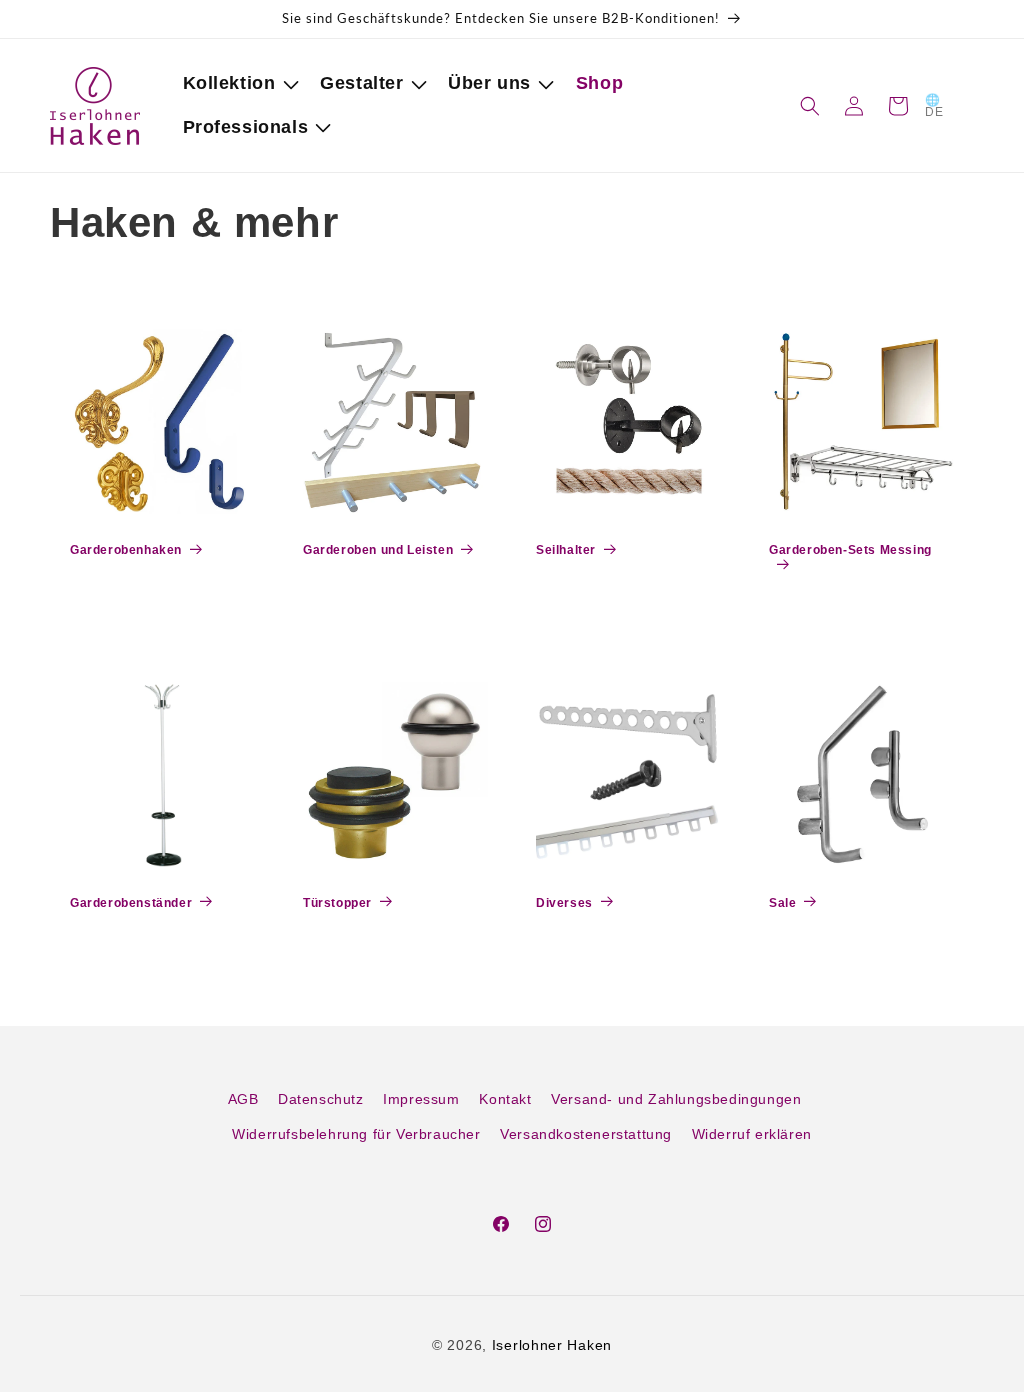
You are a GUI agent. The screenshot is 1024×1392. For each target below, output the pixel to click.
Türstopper (337, 903)
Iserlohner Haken (552, 1345)
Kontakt (505, 1099)
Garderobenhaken (126, 550)
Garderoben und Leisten (378, 550)
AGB (243, 1099)
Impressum (421, 1099)
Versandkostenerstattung (586, 1134)
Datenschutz (321, 1099)
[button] (237, 83)
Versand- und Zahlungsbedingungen (676, 1099)
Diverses (564, 903)
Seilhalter (566, 550)
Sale (782, 903)
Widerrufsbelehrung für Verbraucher (356, 1134)
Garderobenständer (131, 903)
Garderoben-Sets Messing (850, 550)
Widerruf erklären (752, 1134)
